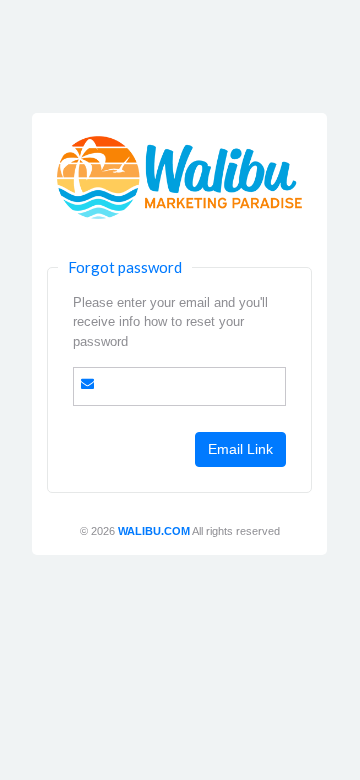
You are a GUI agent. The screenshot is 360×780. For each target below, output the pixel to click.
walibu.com (154, 531)
